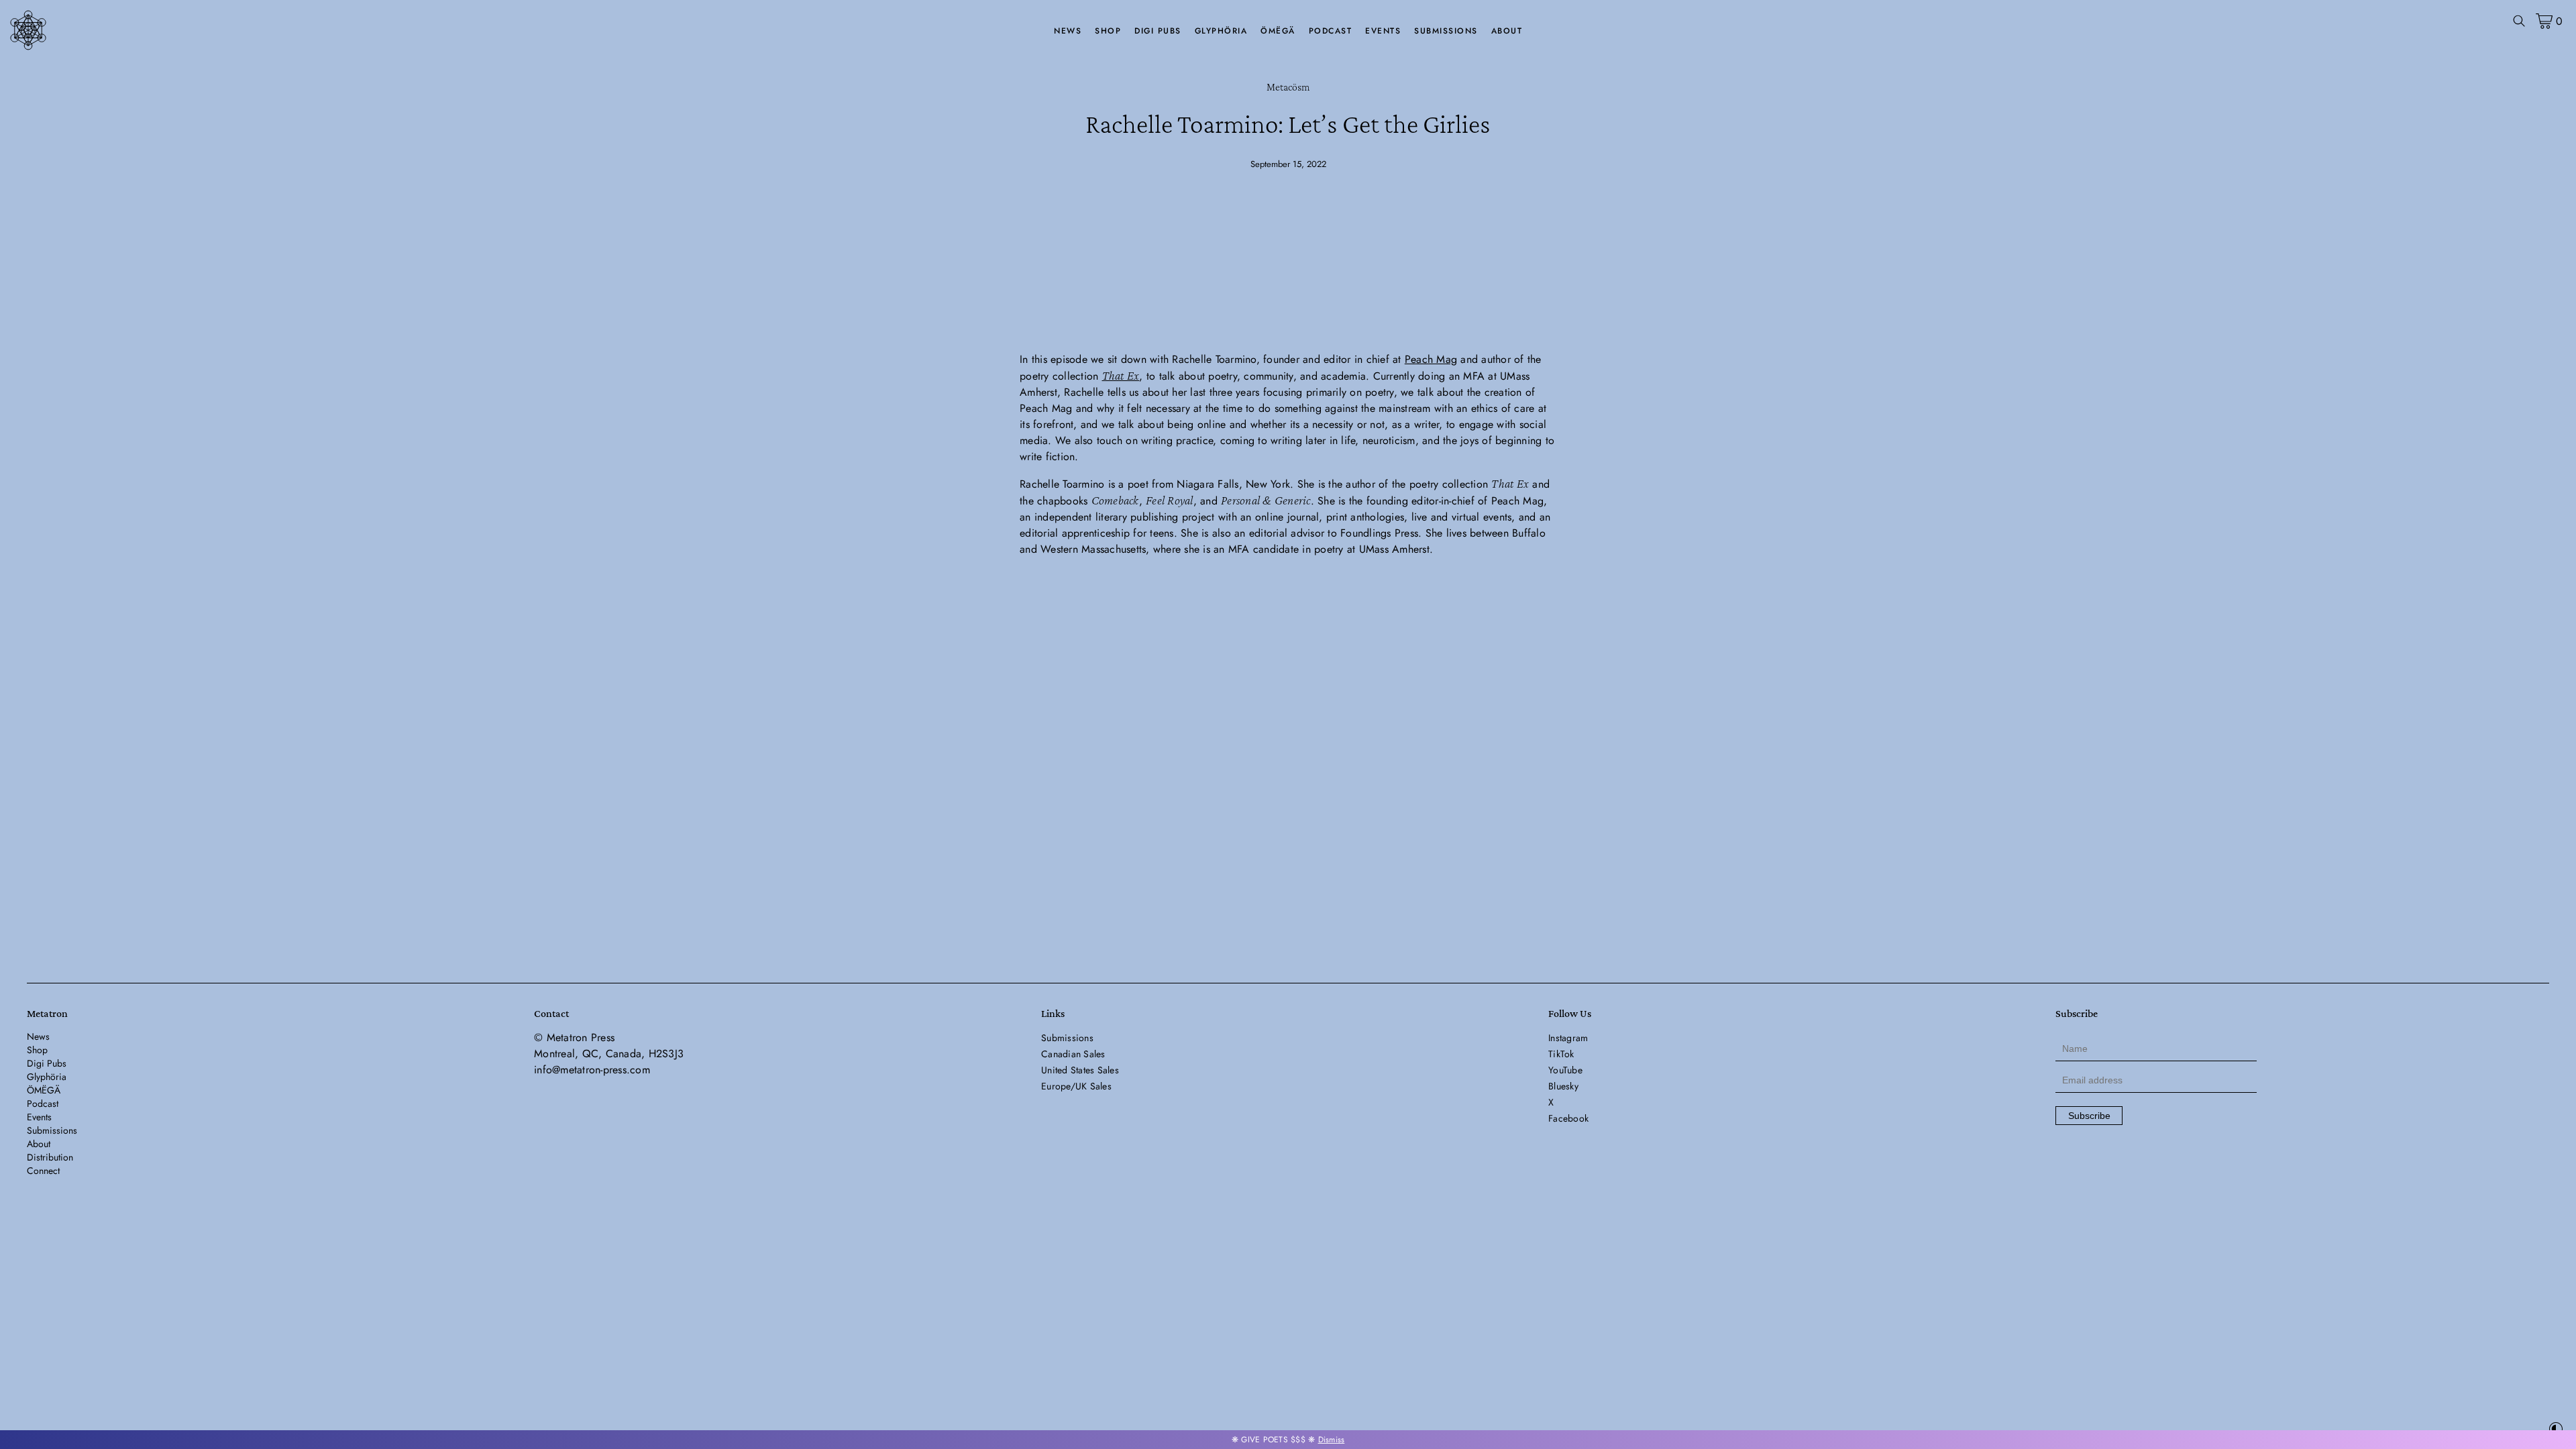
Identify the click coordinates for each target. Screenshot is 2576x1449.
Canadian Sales (1073, 1054)
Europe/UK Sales (1076, 1086)
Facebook (1568, 1118)
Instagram (1568, 1038)
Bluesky (1563, 1086)
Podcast (1331, 31)
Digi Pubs (1158, 31)
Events (1383, 31)
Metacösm (1288, 87)
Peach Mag (1431, 359)
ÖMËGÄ (1278, 31)
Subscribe (2089, 1116)
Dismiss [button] (1332, 1440)
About (1507, 31)
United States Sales (1080, 1070)
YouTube (1565, 1070)
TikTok (1561, 1054)
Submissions (1446, 31)
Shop (1108, 31)
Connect (43, 1171)
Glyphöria (1221, 31)
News (1068, 31)
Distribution (50, 1157)
